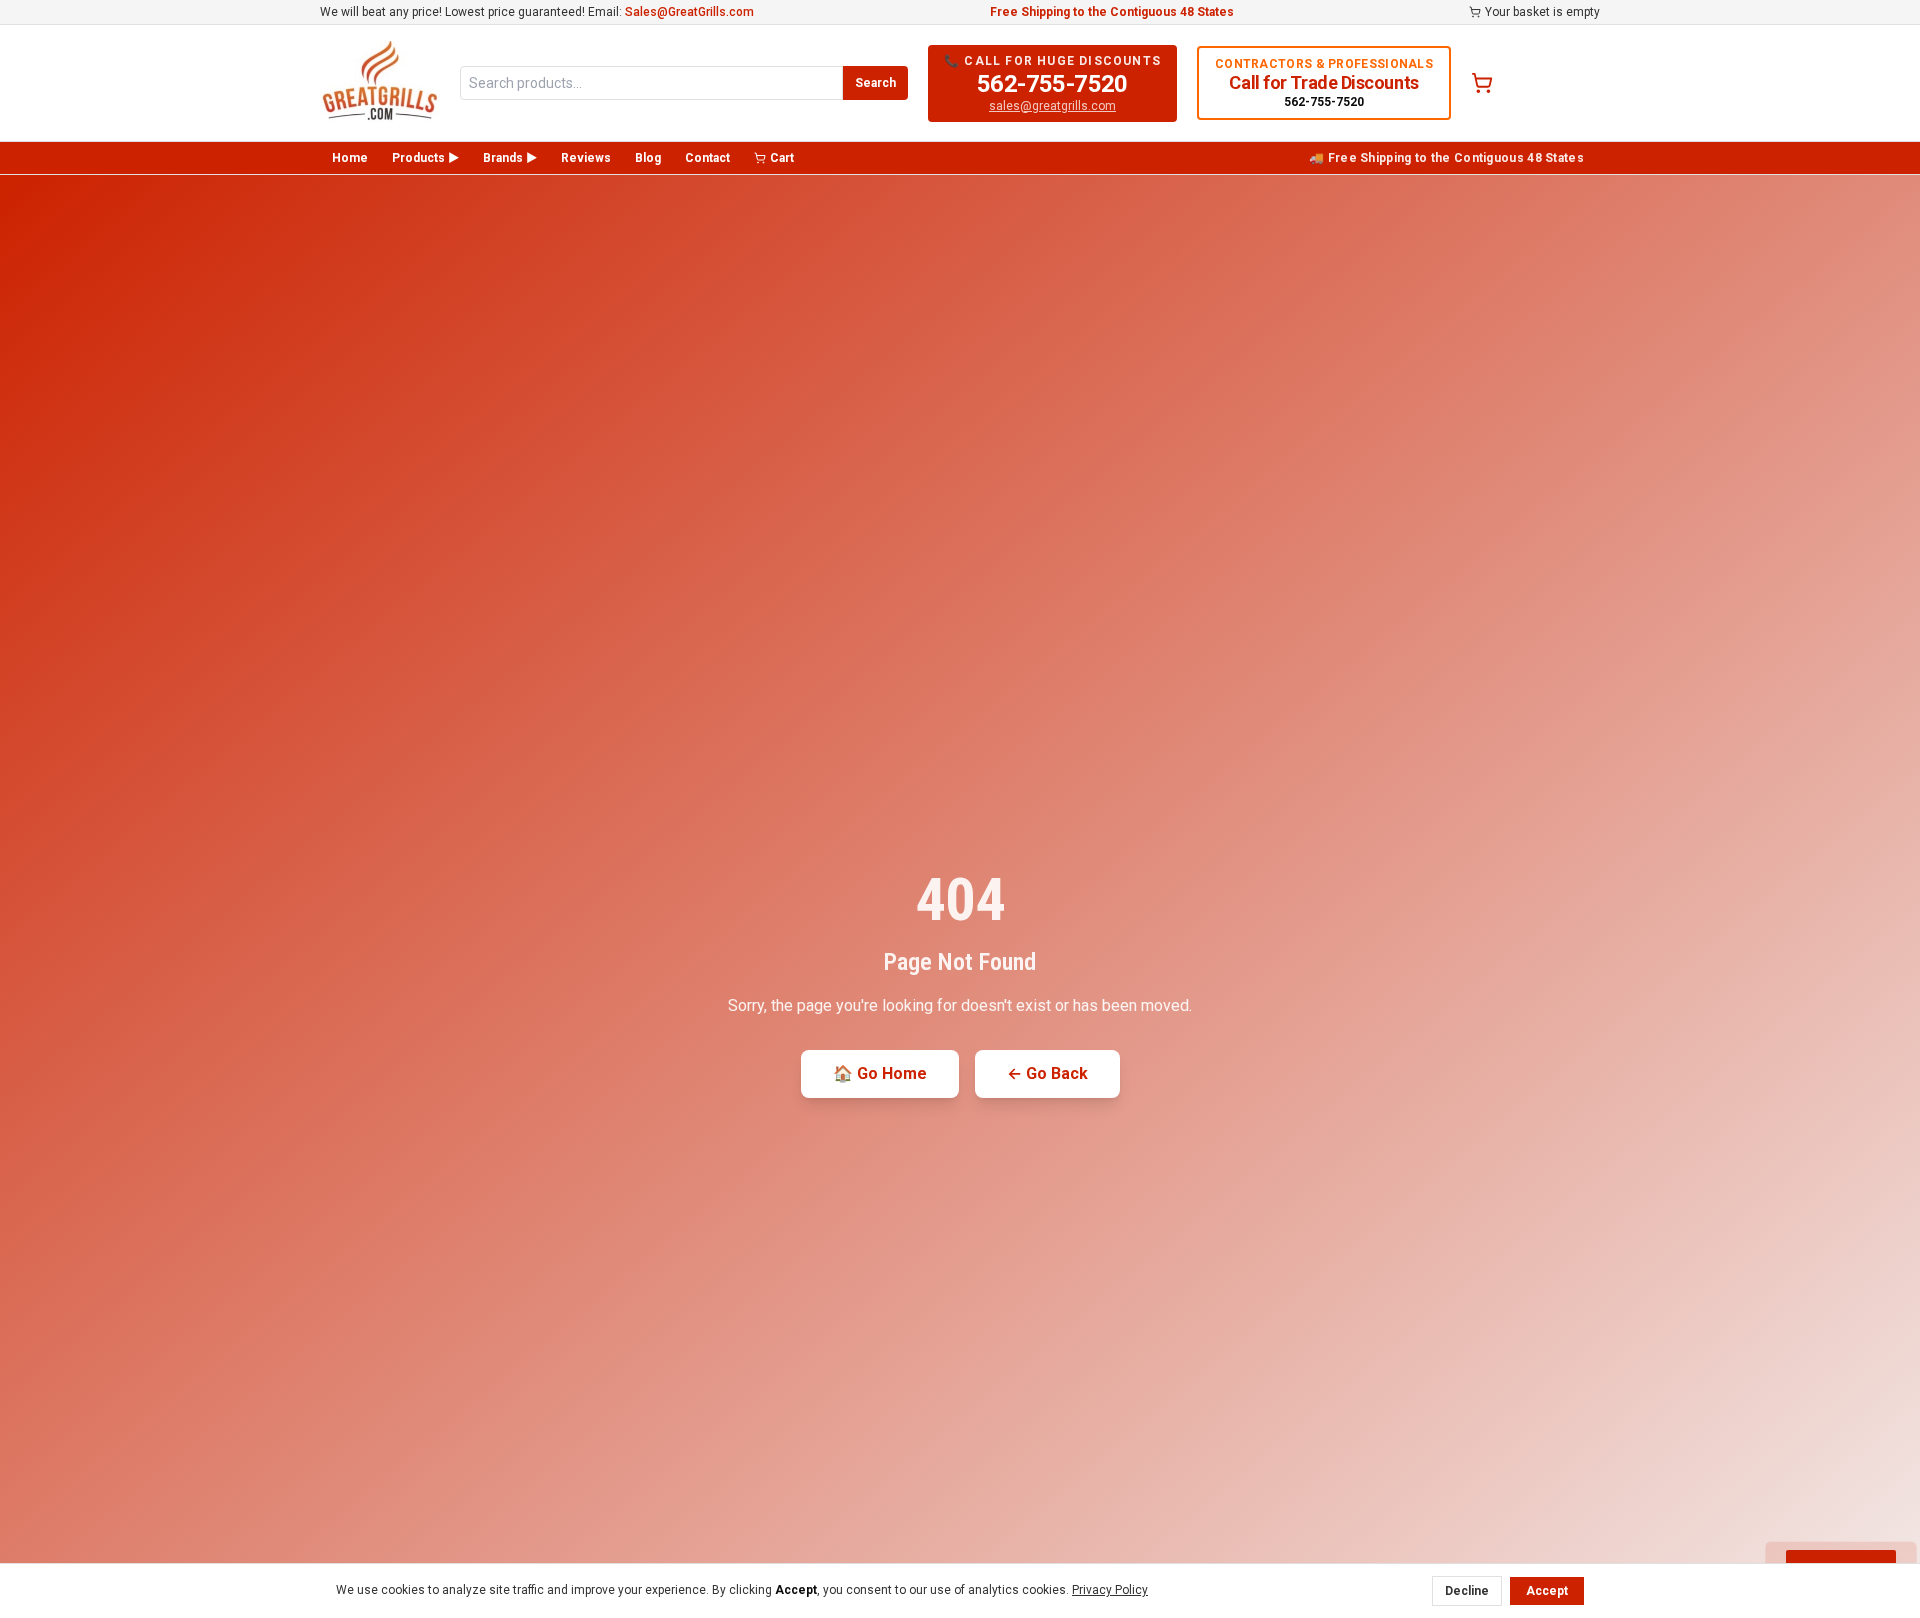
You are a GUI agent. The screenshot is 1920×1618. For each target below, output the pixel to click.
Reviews (586, 158)
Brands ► (510, 158)
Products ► (425, 158)
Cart (782, 158)
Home (350, 158)
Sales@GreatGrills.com (689, 12)
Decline (1467, 1591)
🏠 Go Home (880, 1073)
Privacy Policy (1110, 1590)
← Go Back (1047, 1073)
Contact (707, 158)
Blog (648, 158)
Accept (1547, 1591)
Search (875, 83)
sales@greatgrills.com (1052, 106)
